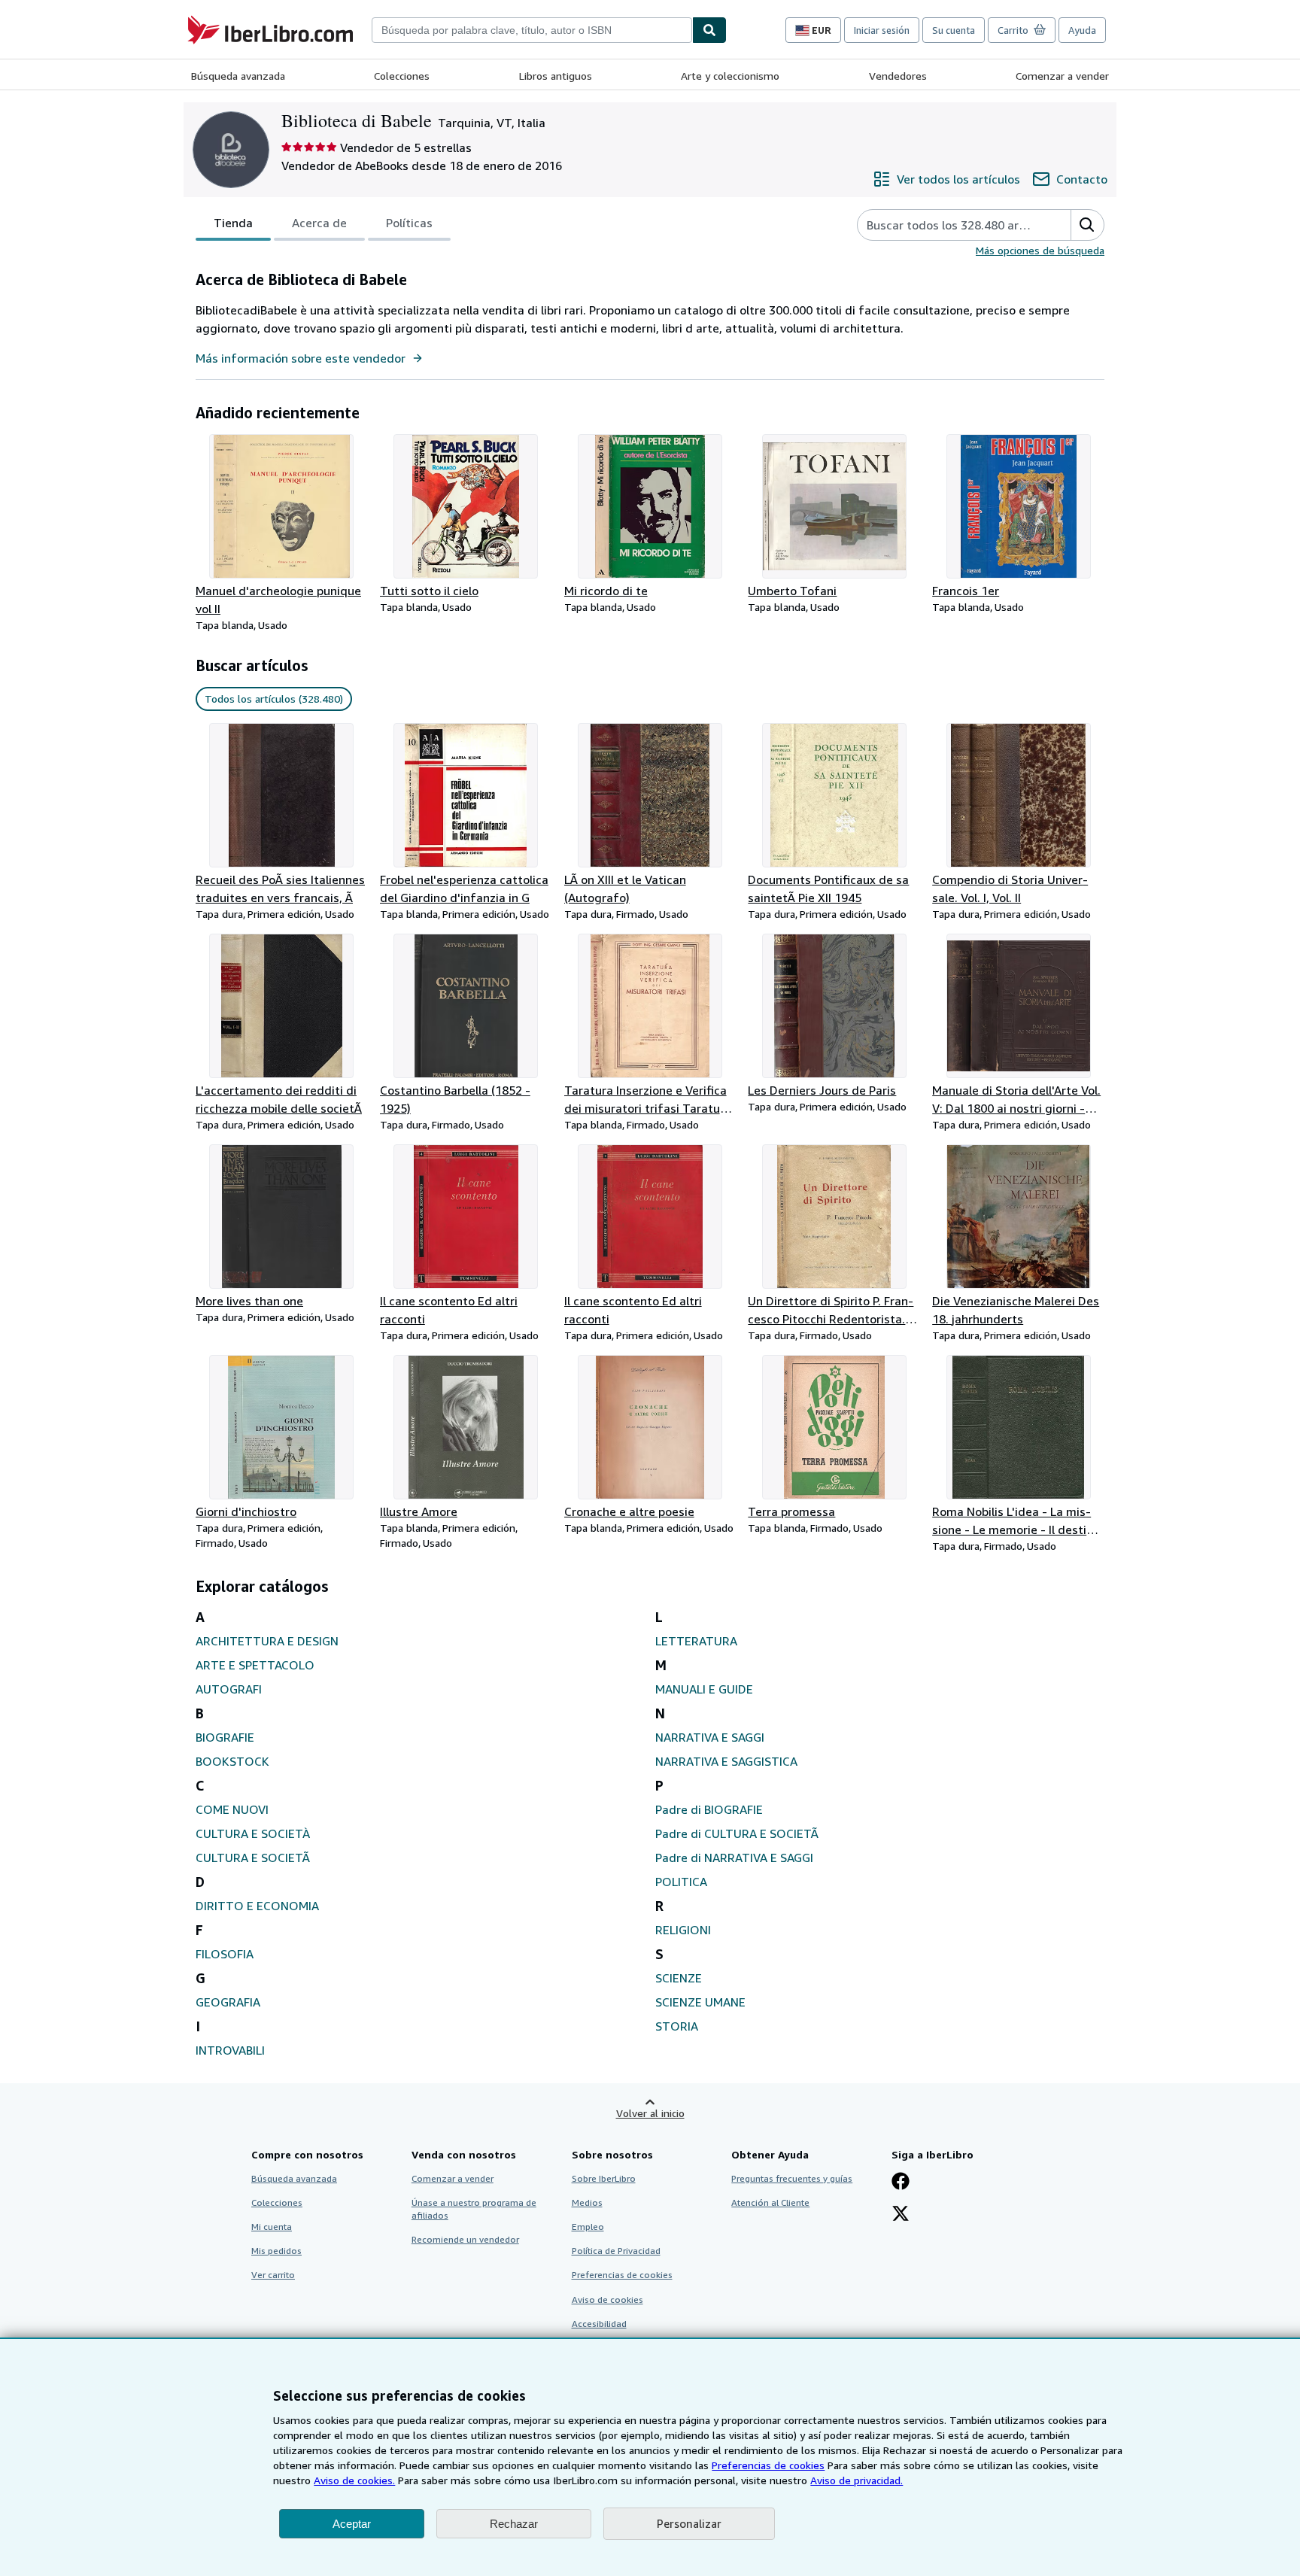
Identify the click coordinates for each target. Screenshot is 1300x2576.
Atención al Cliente (770, 2202)
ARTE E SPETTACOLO (255, 1665)
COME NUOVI (232, 1809)
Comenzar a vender (1062, 76)
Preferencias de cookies (768, 2465)
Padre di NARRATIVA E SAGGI (734, 1858)
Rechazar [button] (514, 2524)
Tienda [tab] (233, 223)
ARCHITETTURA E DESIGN (267, 1641)
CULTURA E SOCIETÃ (253, 1858)
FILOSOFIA (225, 1954)
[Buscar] (709, 30)
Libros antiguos (556, 76)
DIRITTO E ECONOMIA (257, 1906)
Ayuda (1082, 30)
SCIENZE (679, 1978)
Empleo (588, 2227)
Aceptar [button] (352, 2524)
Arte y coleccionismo (730, 76)
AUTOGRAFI (229, 1689)
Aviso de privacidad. (857, 2480)
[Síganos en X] (901, 2215)
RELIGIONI (683, 1930)
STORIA (677, 2026)
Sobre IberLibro (604, 2178)
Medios (587, 2202)
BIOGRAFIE (225, 1737)
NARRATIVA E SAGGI (710, 1737)
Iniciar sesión (882, 30)
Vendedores (898, 76)
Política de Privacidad (616, 2251)
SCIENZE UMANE (700, 2002)
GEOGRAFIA (228, 2002)
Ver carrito (273, 2275)
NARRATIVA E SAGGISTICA (726, 1761)
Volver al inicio (650, 2113)
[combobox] (532, 30)
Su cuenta (954, 30)
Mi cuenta (272, 2227)
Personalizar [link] (689, 2523)
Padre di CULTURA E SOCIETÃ (737, 1833)
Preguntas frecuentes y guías (792, 2178)
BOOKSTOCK (232, 1761)
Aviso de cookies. (354, 2480)
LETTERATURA (696, 1641)
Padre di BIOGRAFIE (709, 1809)
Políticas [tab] (409, 223)
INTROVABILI (230, 2050)
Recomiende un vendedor (465, 2239)
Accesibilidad (599, 2324)
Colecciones (402, 76)
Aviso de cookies (607, 2300)
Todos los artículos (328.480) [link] (274, 699)
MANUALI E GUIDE (704, 1689)
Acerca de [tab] (319, 223)
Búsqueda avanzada (238, 76)
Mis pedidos (276, 2251)
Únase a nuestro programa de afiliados (474, 2209)
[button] (1087, 225)
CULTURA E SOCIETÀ (253, 1833)
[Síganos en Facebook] (901, 2183)
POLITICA (681, 1882)
